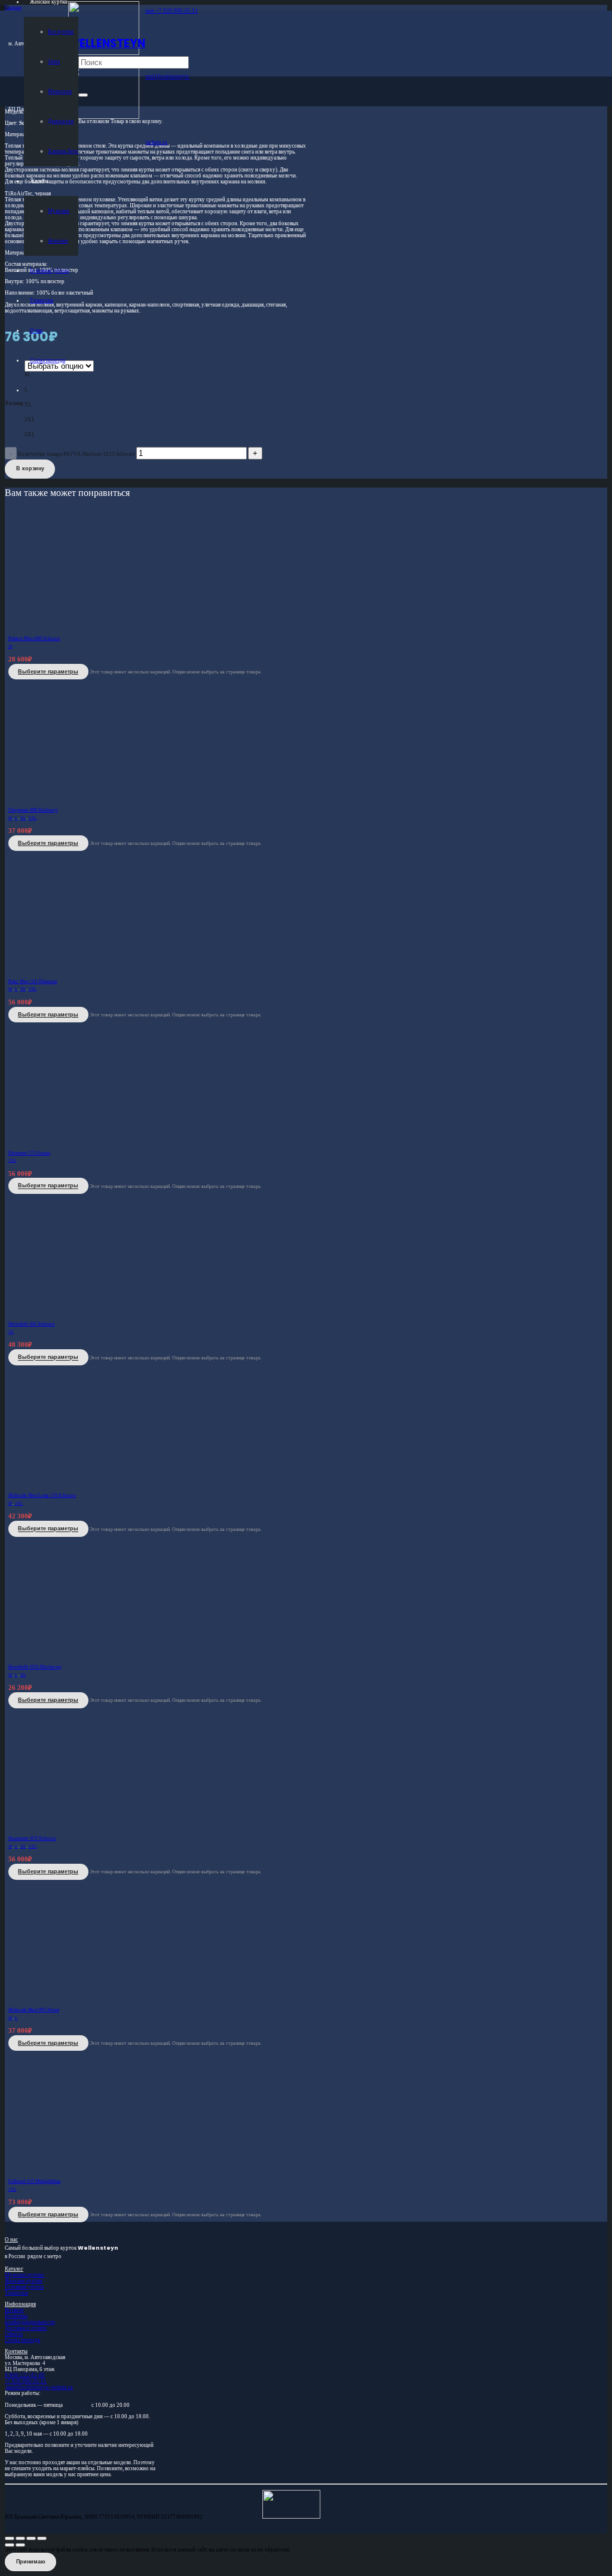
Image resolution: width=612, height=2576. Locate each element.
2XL (33, 818)
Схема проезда (22, 2340)
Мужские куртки (25, 2275)
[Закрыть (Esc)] (42, 2538)
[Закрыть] (83, 95)
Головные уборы (24, 2287)
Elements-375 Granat (29, 1153)
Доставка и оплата (26, 2328)
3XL (33, 989)
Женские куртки (24, 2281)
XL (23, 818)
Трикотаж (16, 2293)
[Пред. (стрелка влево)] (10, 2545)
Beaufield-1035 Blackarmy (35, 1667)
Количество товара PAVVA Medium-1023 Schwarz (76, 454)
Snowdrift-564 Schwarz (32, 1324)
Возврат (14, 2310)
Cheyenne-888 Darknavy (33, 810)
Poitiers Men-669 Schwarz (34, 638)
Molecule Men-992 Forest (34, 2010)
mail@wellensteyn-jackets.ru (39, 2387)
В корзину (30, 468)
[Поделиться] (31, 2538)
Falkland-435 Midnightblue (35, 2181)
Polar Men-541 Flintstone (33, 981)
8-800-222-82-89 (25, 2375)
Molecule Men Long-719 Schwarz (42, 1495)
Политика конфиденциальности (30, 2319)
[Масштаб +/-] (10, 2538)
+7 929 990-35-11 (26, 2381)
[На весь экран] (20, 2538)
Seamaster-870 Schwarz (32, 1838)
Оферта (14, 2334)
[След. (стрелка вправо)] (20, 2545)
